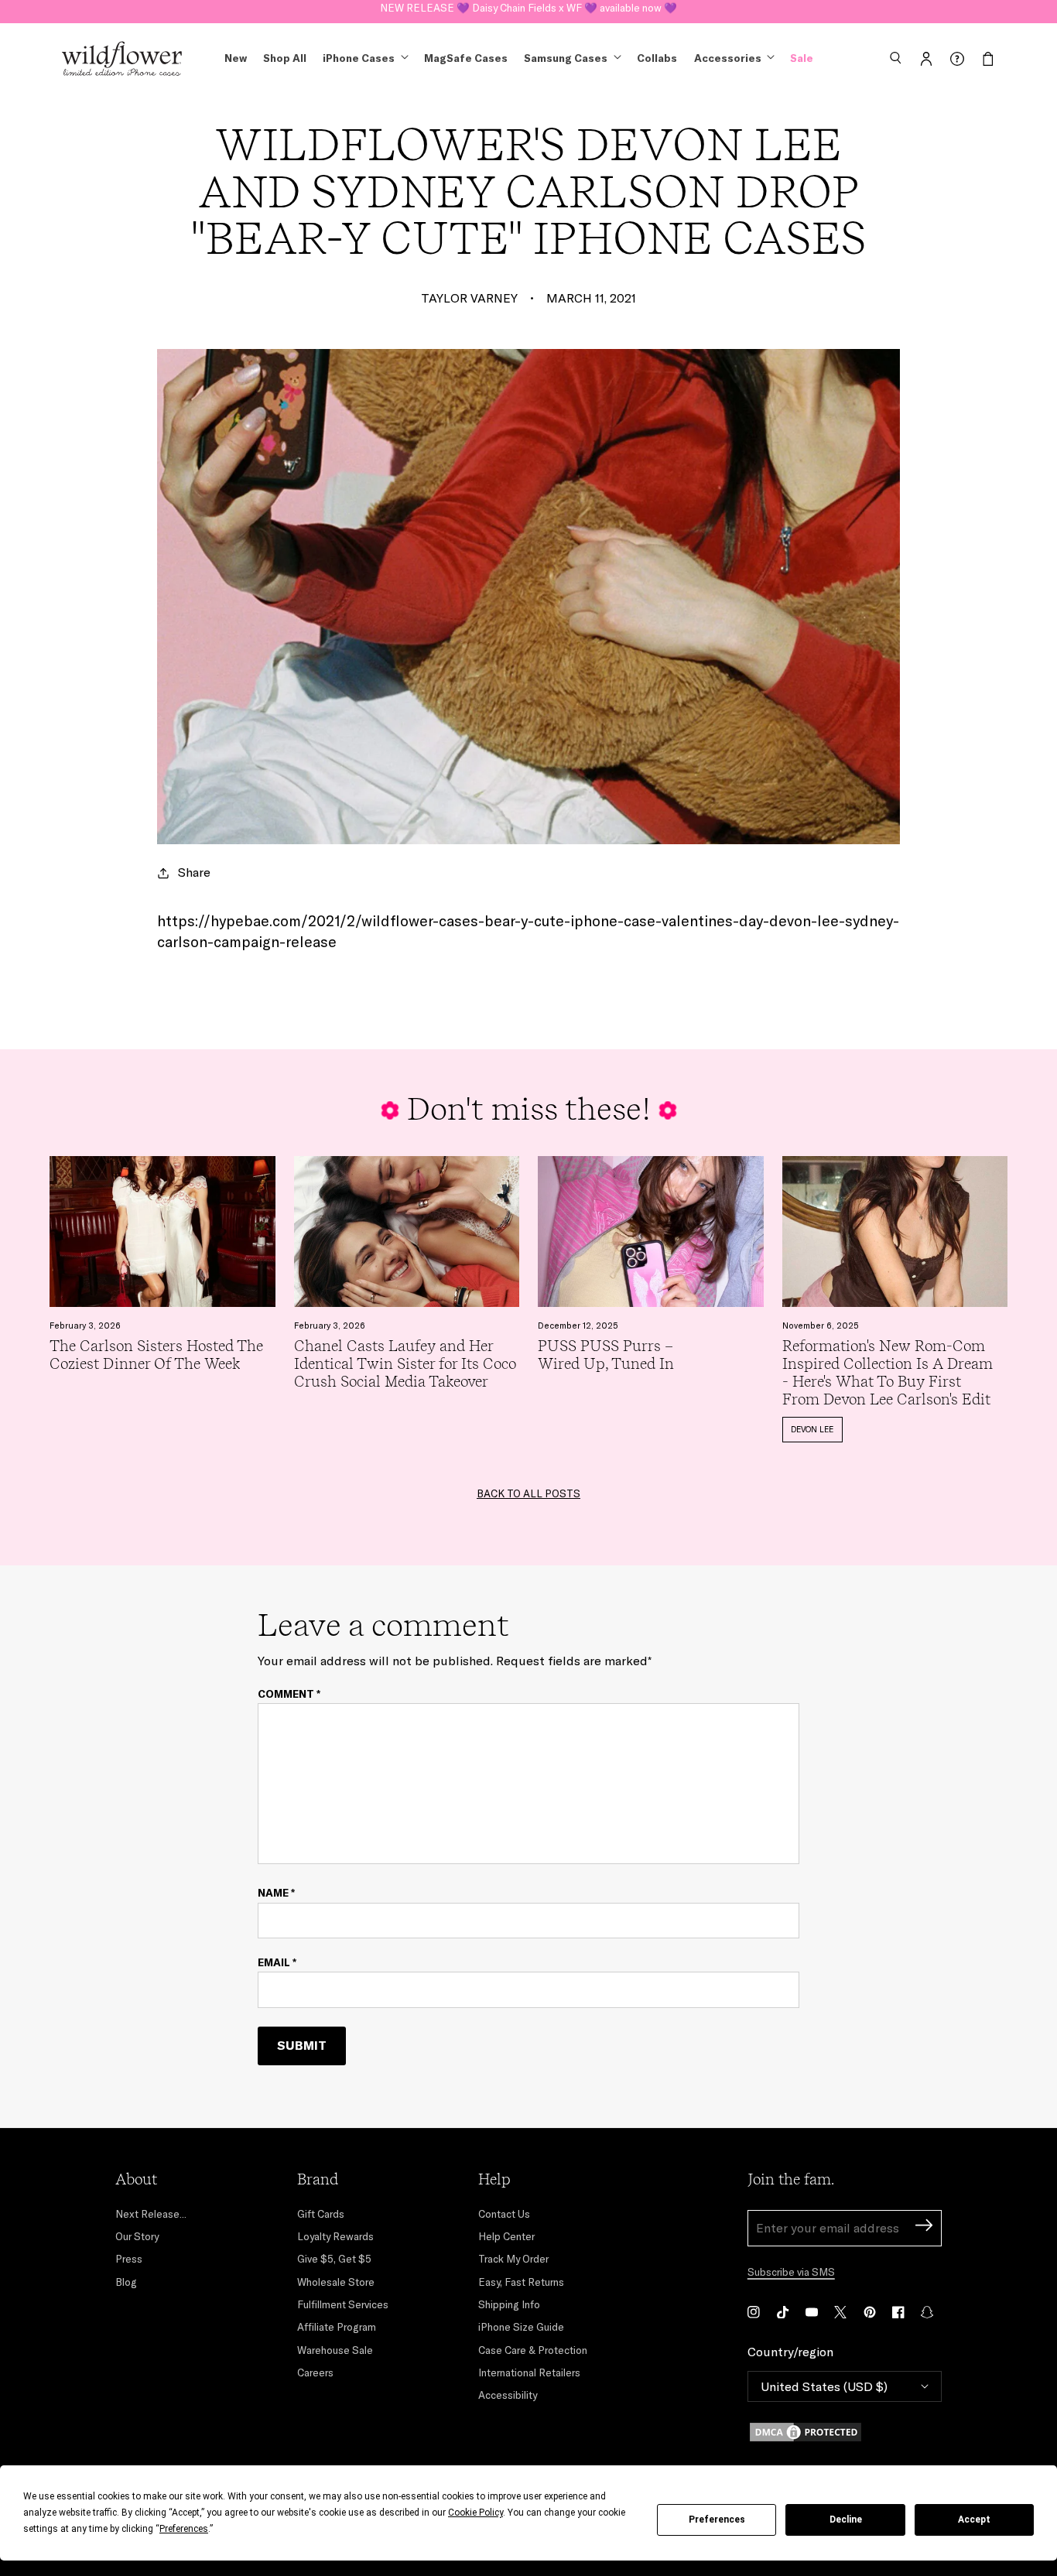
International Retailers (529, 2372)
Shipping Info (509, 2304)
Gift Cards (321, 2214)
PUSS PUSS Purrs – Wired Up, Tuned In (606, 1355)
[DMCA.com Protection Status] (845, 2432)
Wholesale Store (336, 2282)
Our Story (137, 2236)
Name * (276, 1893)
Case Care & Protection (533, 2350)
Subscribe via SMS (791, 2272)
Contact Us (504, 2214)
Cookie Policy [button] (475, 2513)
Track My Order (513, 2259)
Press (129, 2259)
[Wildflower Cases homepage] (122, 59)
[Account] (926, 59)
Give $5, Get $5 (334, 2259)
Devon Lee (812, 1429)
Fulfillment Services (343, 2304)
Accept (974, 2520)
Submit (302, 2045)
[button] (895, 59)
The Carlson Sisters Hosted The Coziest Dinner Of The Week (156, 1355)
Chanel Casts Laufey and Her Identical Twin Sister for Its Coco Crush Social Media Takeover (405, 1364)
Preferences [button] (184, 2529)
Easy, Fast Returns (521, 2282)
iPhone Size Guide (521, 2327)
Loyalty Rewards (335, 2236)
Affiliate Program (337, 2327)
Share (194, 872)
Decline (846, 2520)
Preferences (717, 2520)
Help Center (506, 2236)
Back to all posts (528, 1493)
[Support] (957, 59)
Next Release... (151, 2214)
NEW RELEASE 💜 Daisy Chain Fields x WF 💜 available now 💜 (528, 11)
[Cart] (988, 59)
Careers (315, 2372)
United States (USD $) (824, 2386)
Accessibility (508, 2395)
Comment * (289, 1694)
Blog (126, 2282)
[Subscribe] (924, 2227)
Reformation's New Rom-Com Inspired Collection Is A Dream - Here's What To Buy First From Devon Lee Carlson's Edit (888, 1373)
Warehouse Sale (335, 2350)
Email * (277, 1963)
